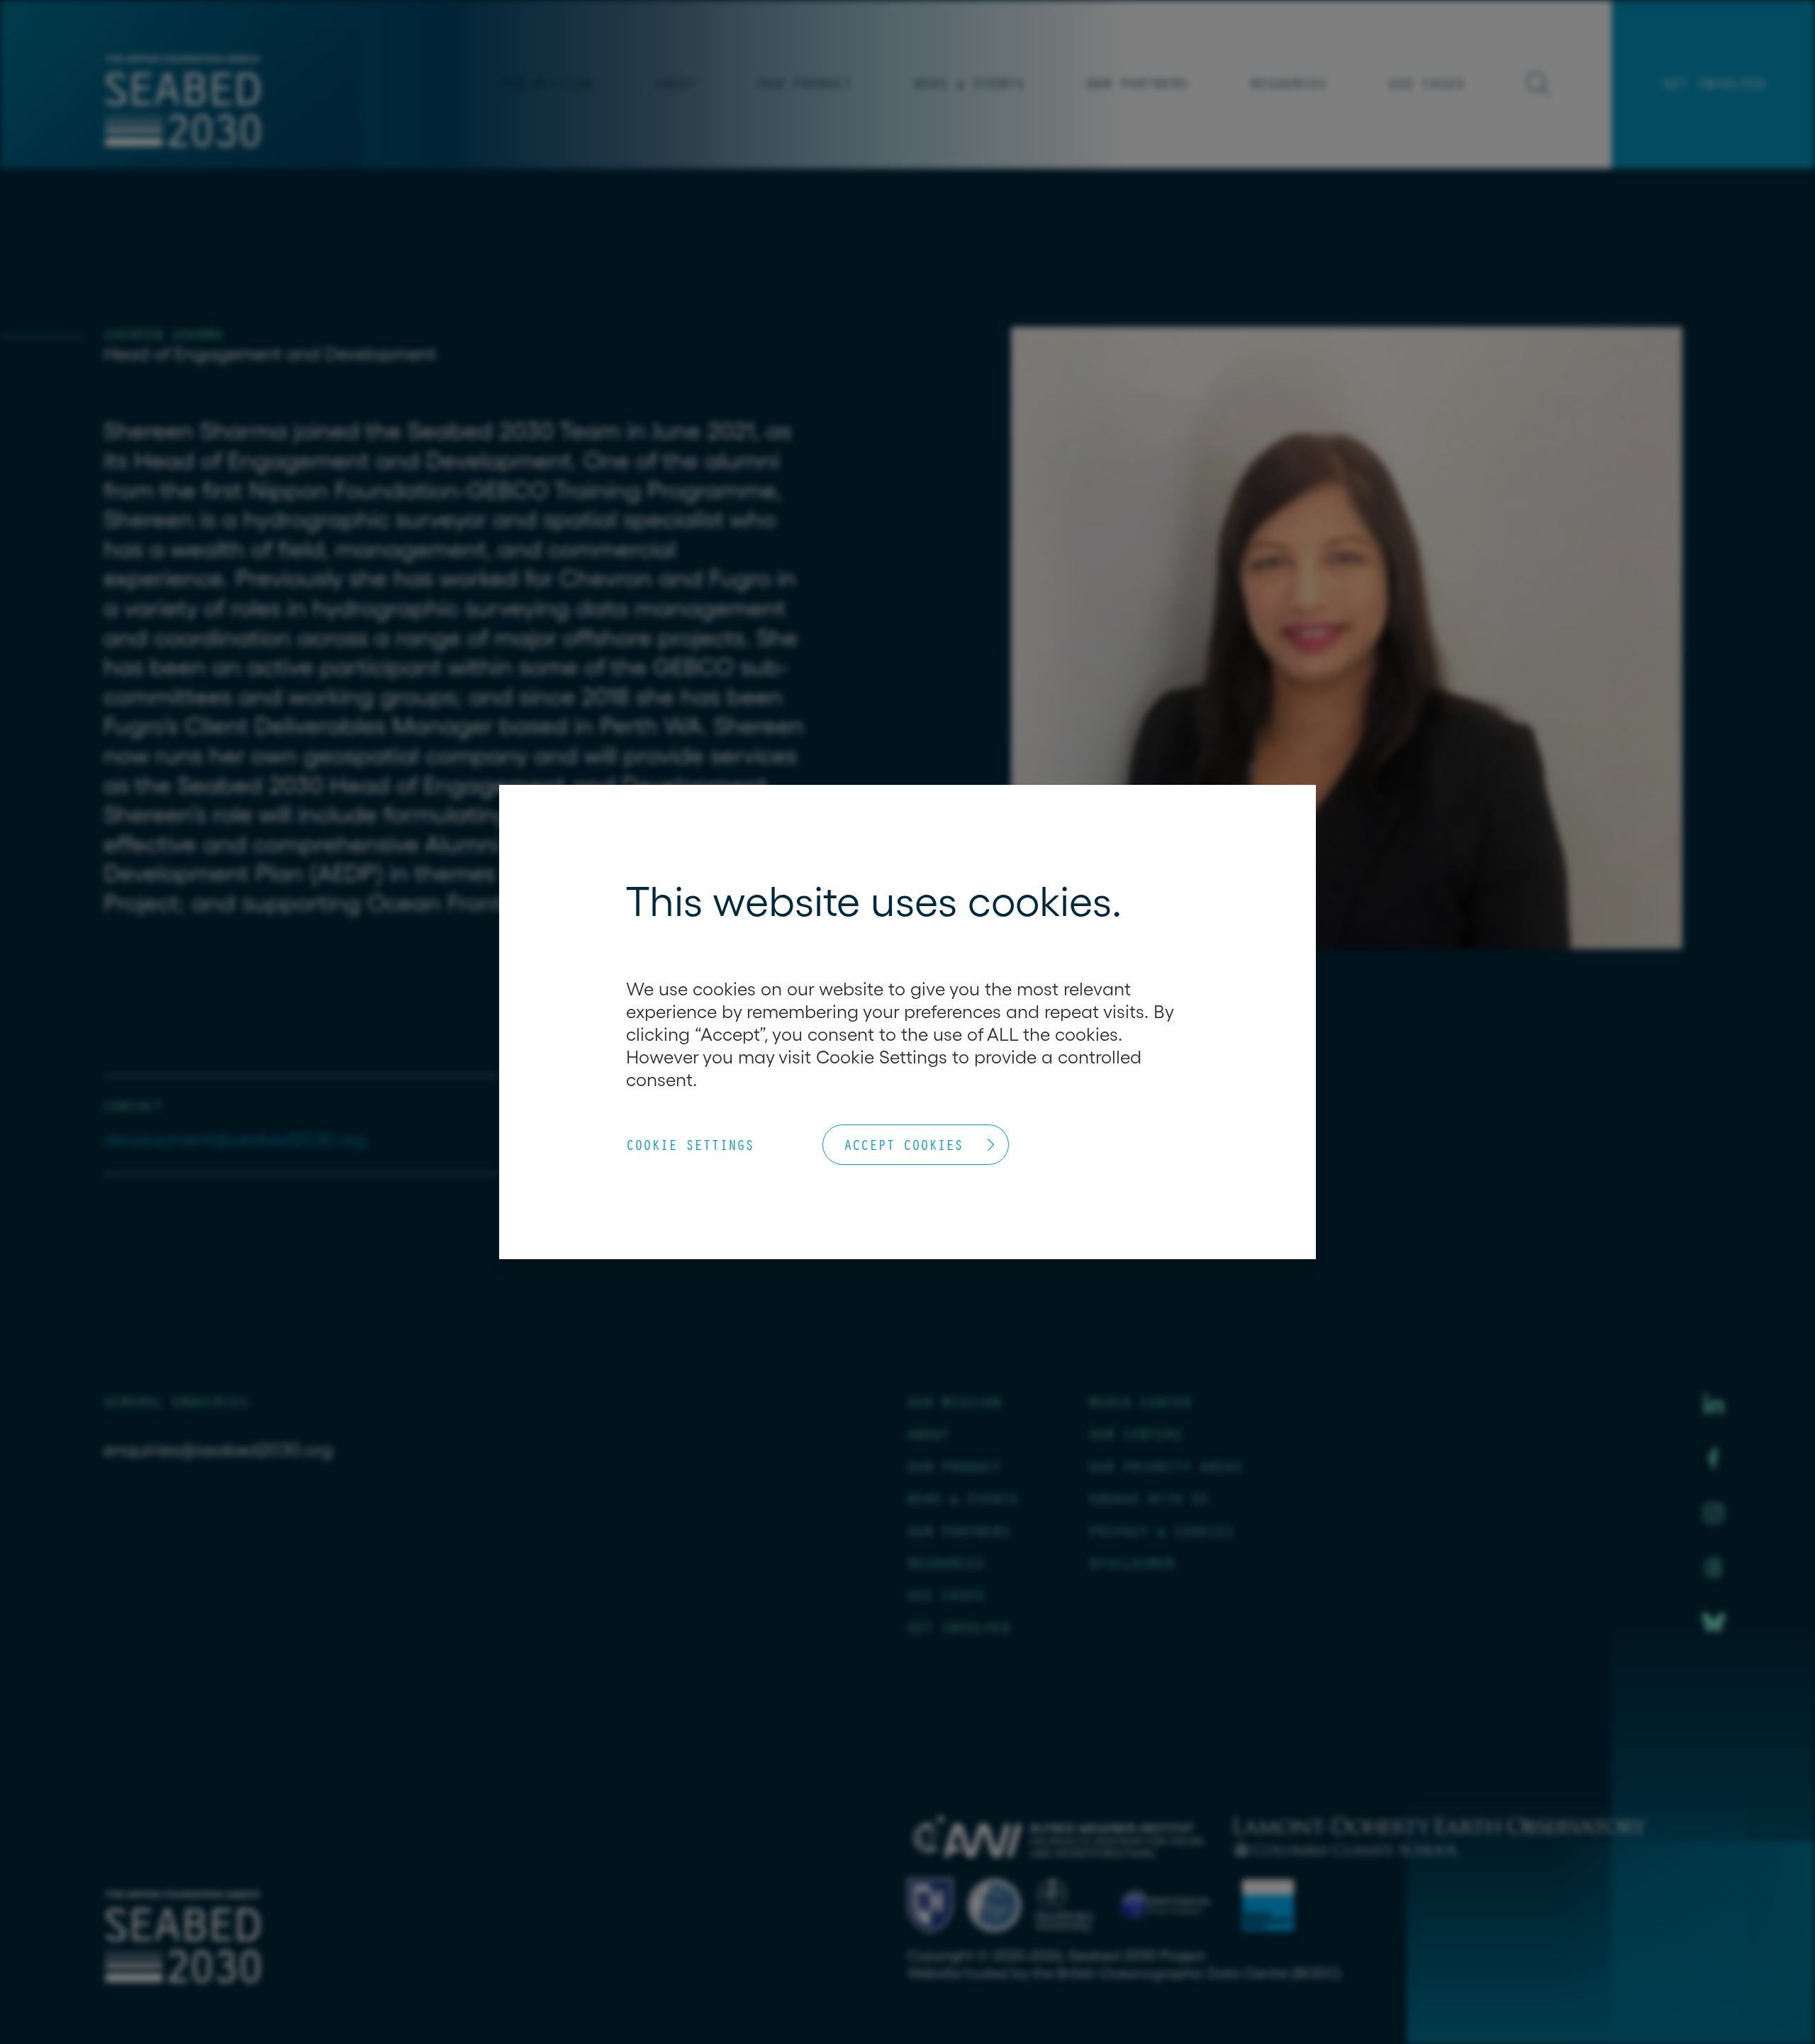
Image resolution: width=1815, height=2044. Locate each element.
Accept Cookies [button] (903, 1145)
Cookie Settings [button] (690, 1145)
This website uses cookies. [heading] (874, 901)
